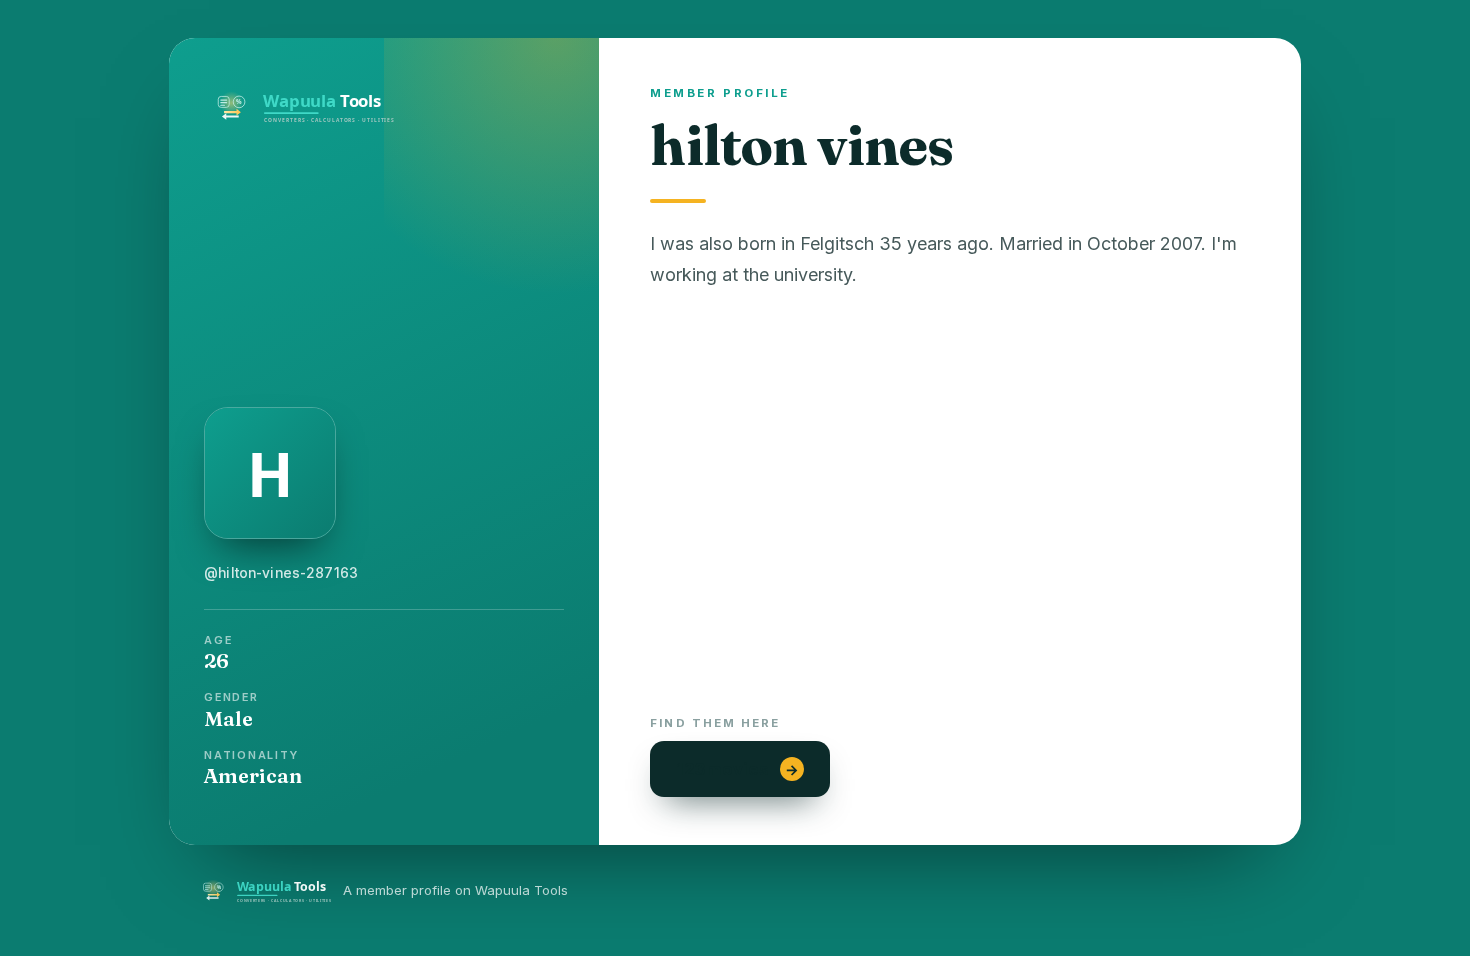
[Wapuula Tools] (384, 103)
